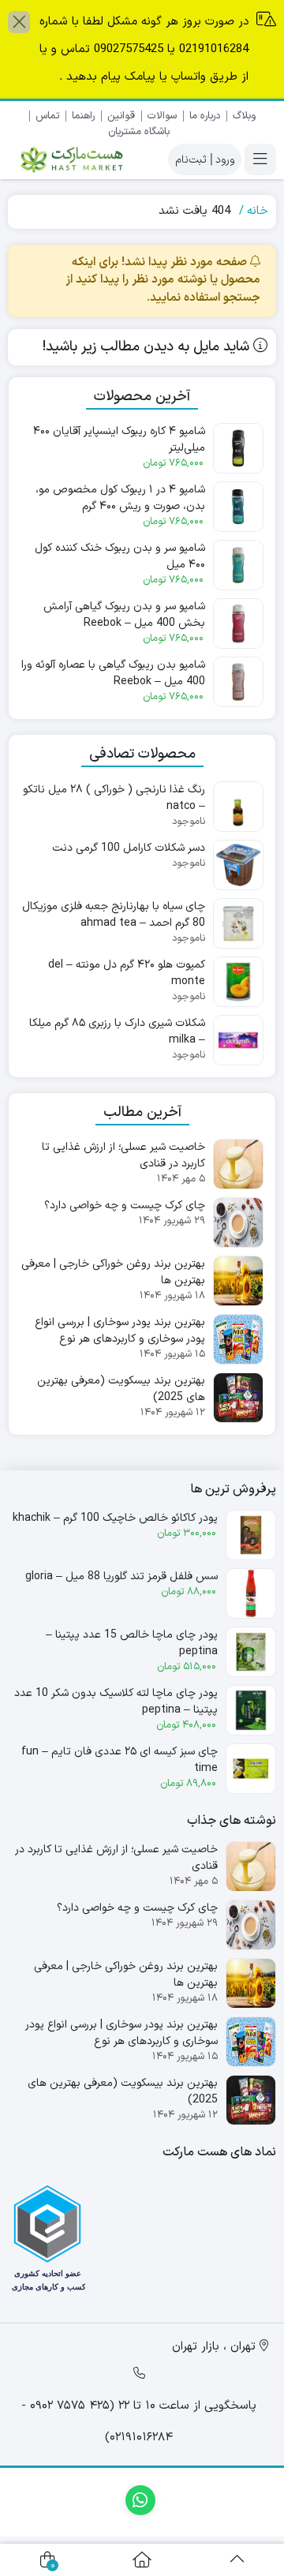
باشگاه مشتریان (139, 132)
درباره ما (205, 116)
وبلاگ (244, 116)
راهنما (83, 116)
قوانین (121, 116)
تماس (47, 116)
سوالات (162, 116)
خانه (258, 211)
